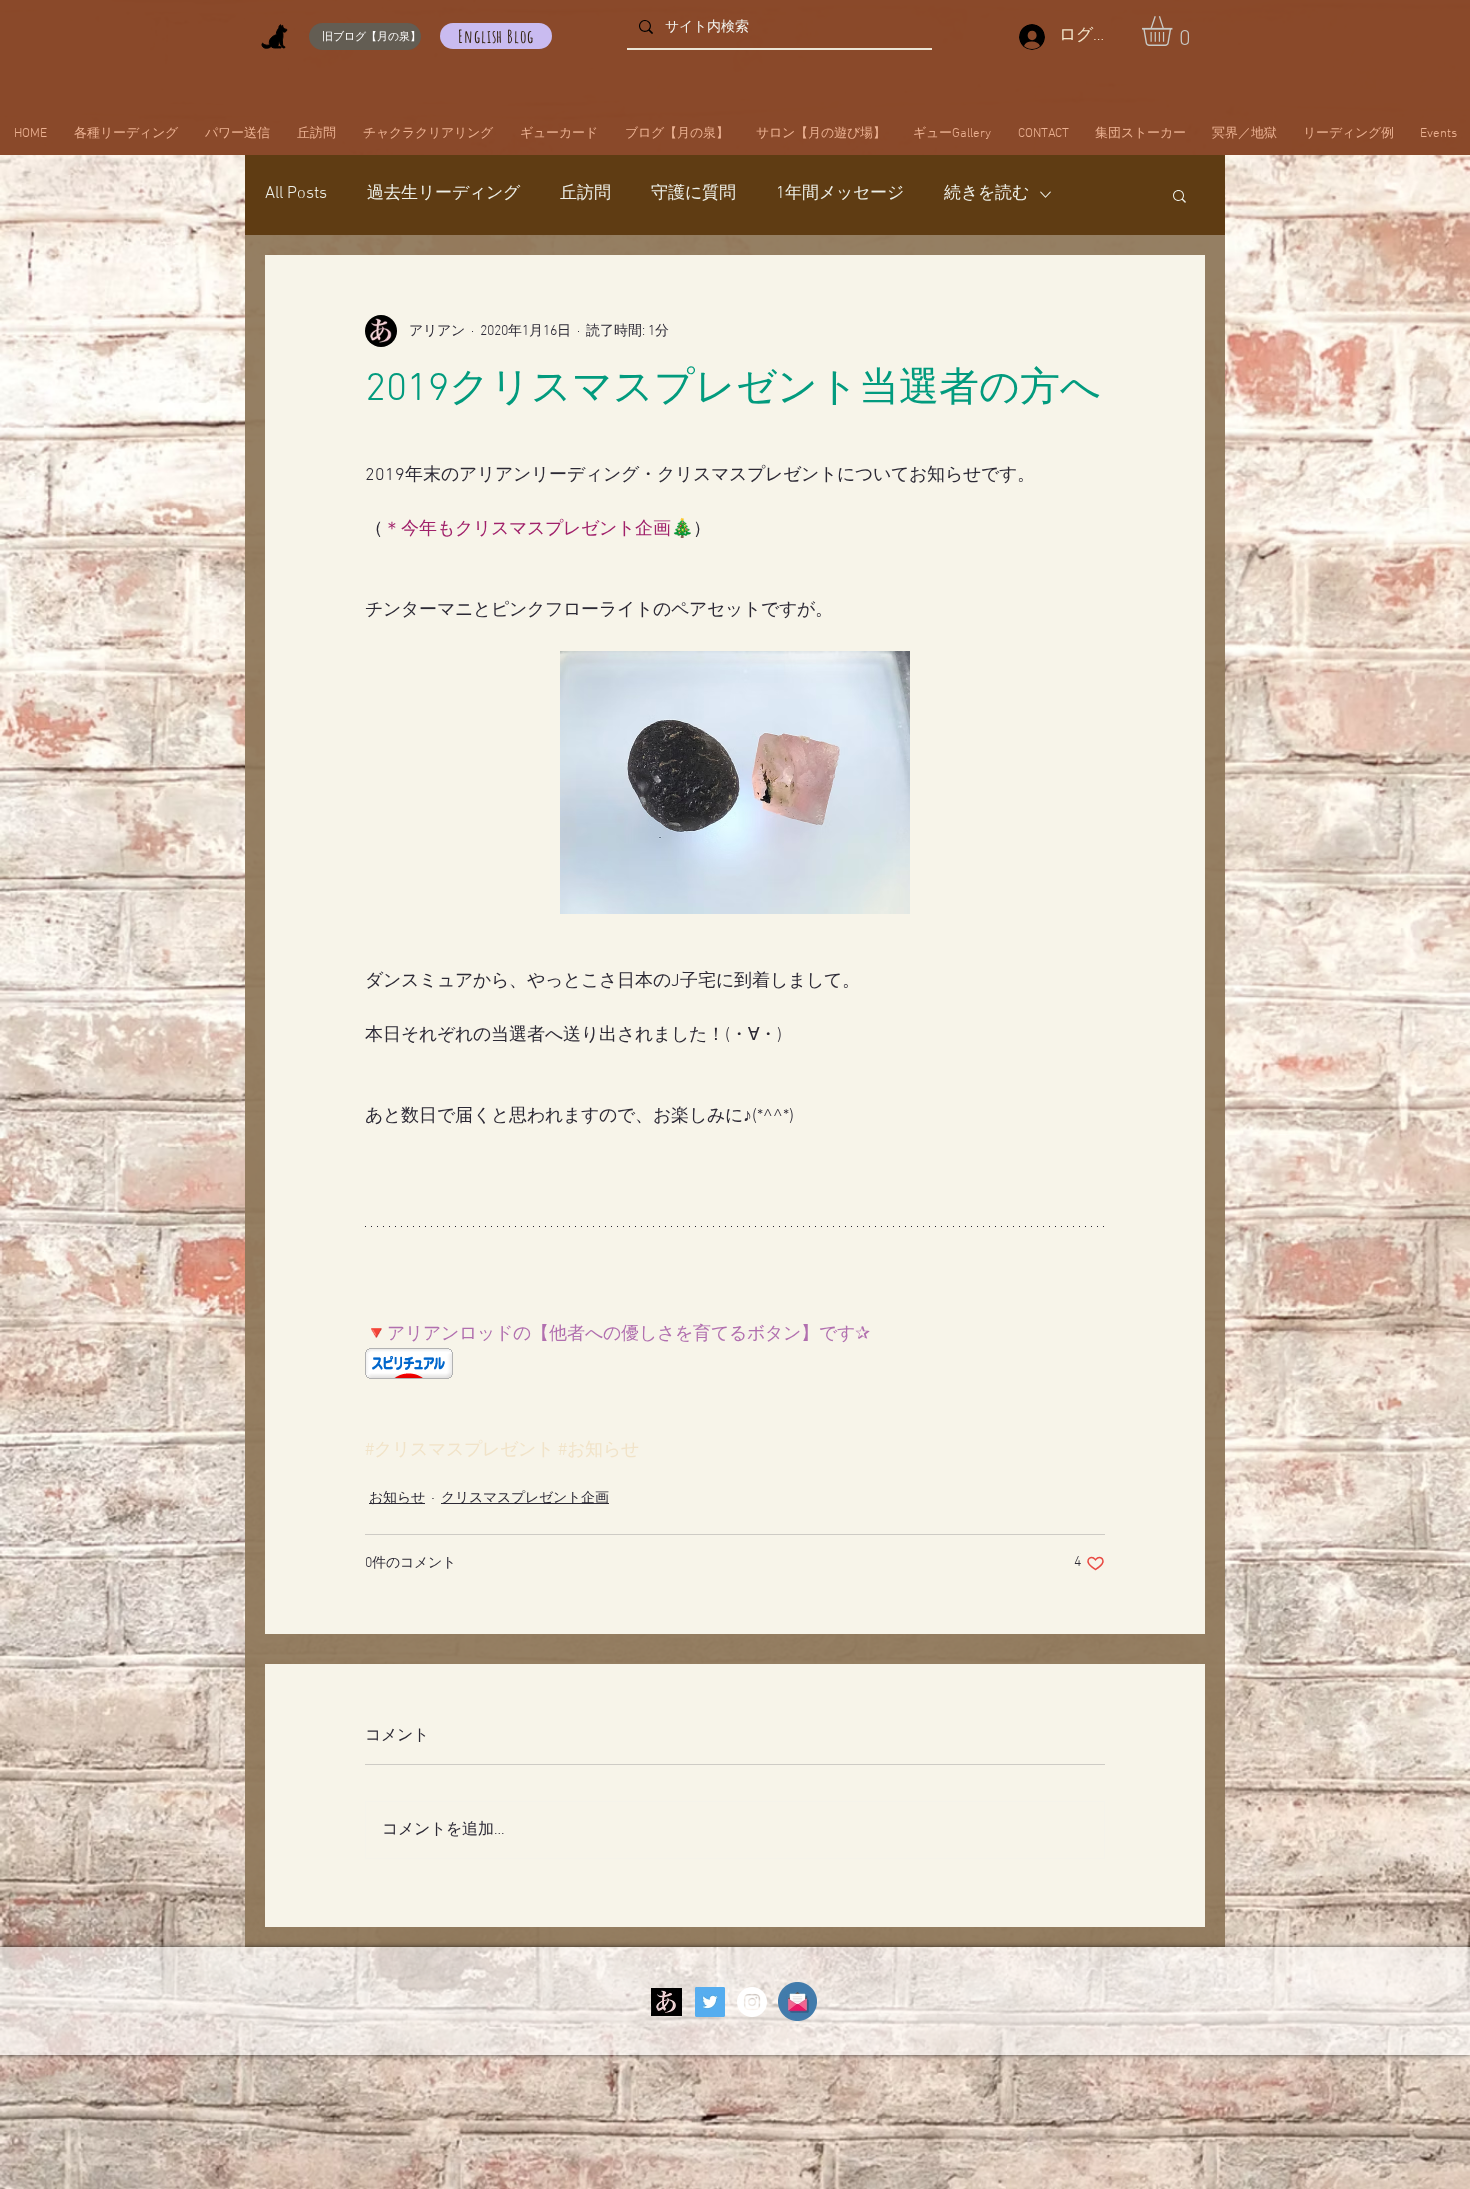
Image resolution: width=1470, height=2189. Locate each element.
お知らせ (397, 1498)
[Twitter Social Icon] (710, 2002)
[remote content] (735, 1365)
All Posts (296, 194)
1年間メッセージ (840, 194)
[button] (1174, 31)
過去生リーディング (443, 194)
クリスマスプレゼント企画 (525, 1498)
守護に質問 (693, 194)
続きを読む (986, 194)
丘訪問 (585, 194)
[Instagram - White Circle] (752, 2002)
